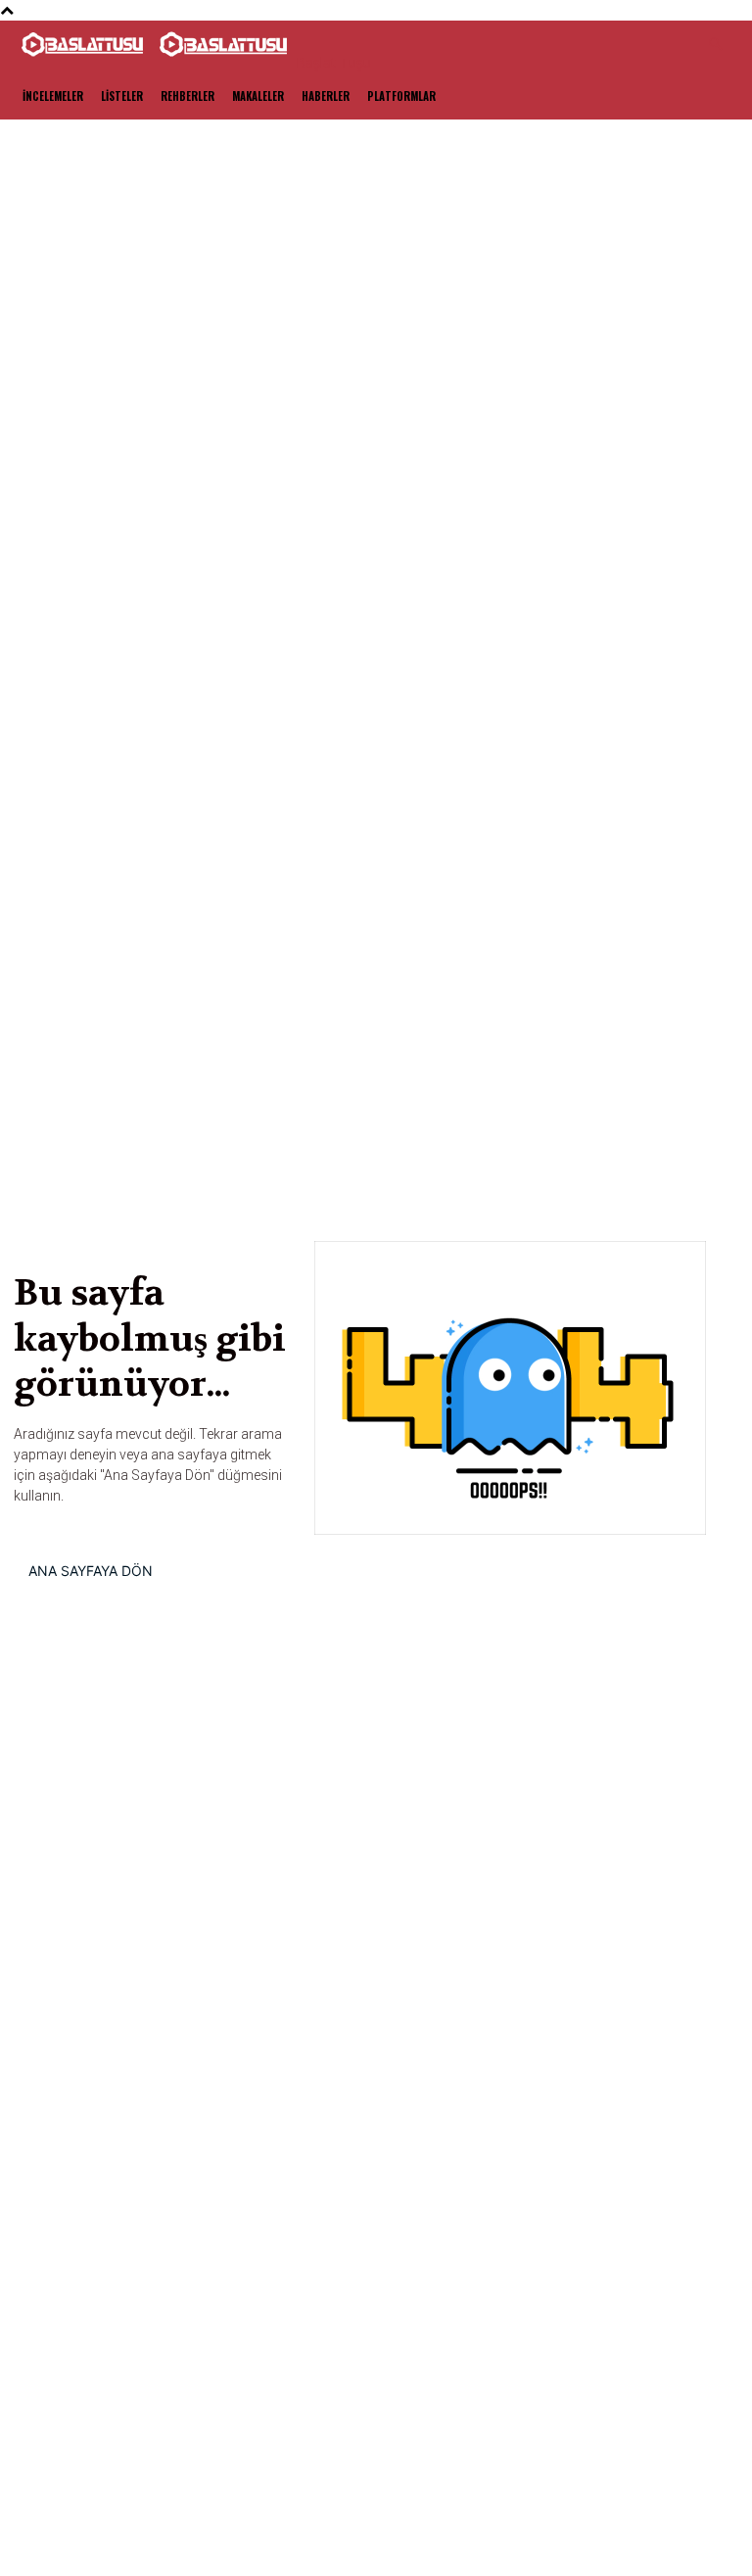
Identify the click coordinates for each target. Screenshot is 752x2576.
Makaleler (258, 96)
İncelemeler (53, 96)
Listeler (122, 96)
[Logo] (84, 62)
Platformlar (401, 96)
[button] (715, 45)
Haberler (326, 96)
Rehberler (188, 96)
